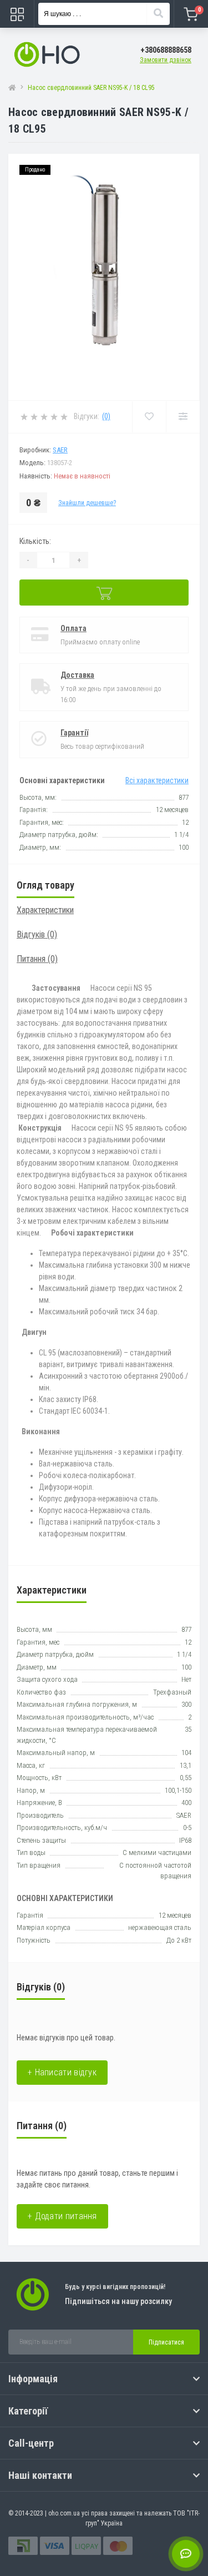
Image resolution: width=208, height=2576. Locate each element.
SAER (60, 450)
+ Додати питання (62, 2216)
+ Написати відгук (62, 2072)
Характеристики (45, 910)
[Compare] (183, 417)
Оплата (73, 628)
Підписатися (166, 2342)
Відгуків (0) (37, 934)
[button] (166, 50)
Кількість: (35, 541)
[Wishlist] (149, 417)
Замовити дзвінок (166, 60)
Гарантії (74, 733)
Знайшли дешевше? (87, 503)
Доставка (77, 675)
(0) (106, 416)
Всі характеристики (157, 780)
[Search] (158, 14)
